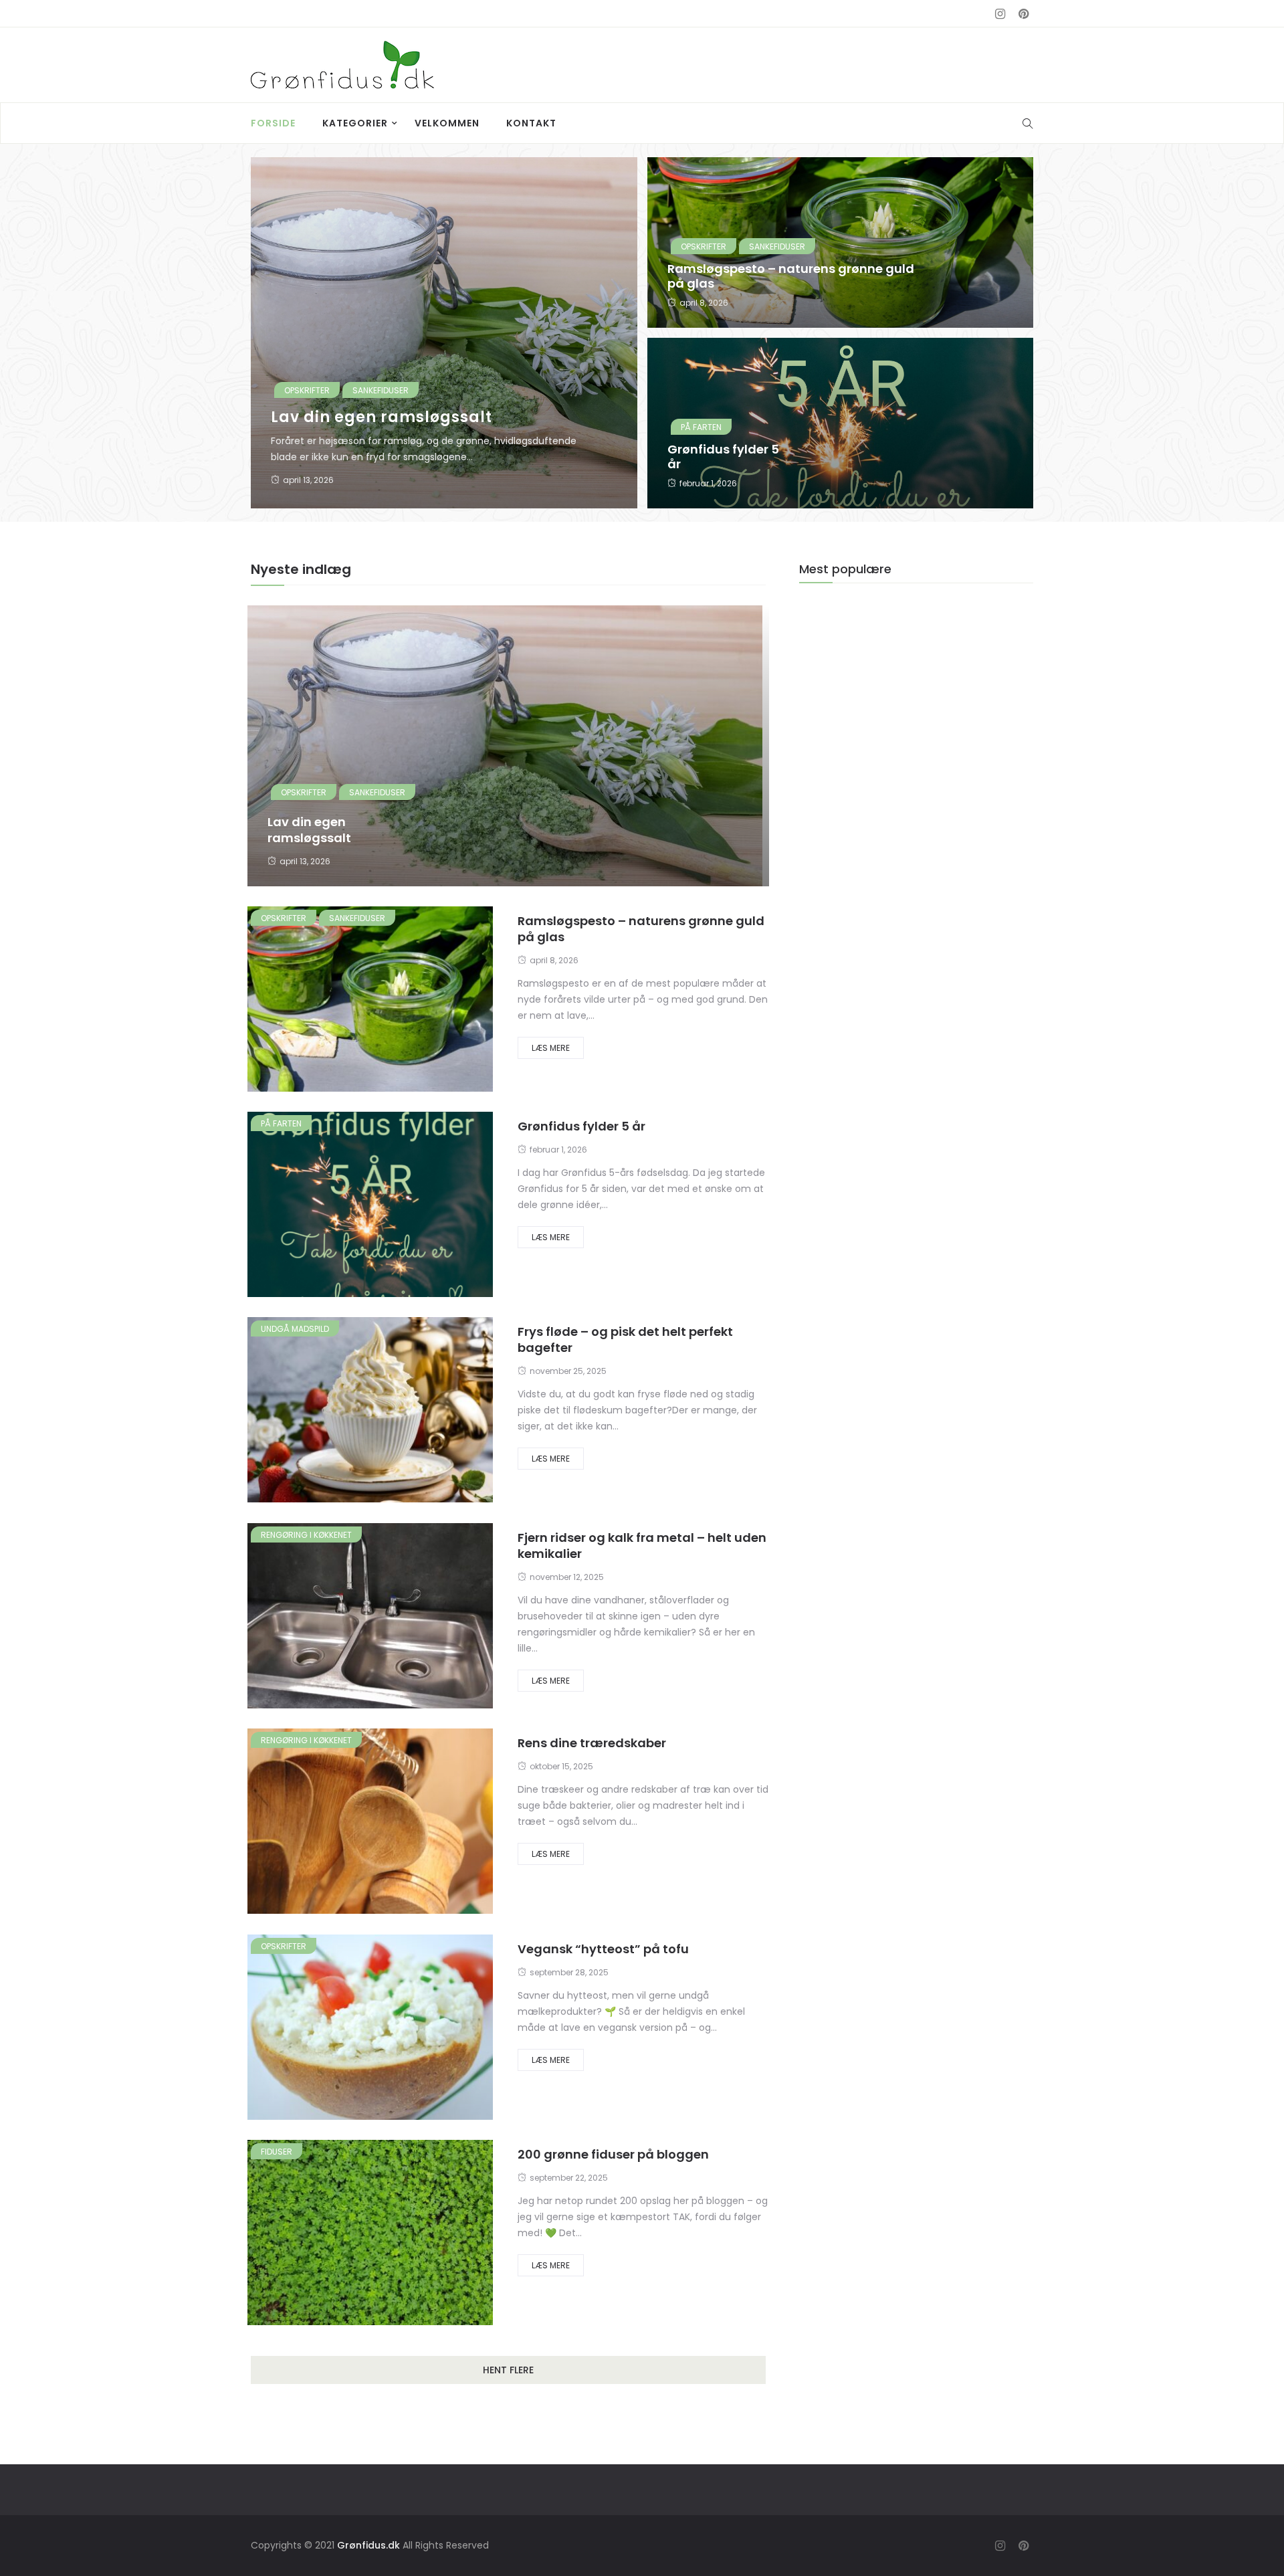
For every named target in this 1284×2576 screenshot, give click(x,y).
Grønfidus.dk (368, 2545)
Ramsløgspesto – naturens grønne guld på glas (791, 276)
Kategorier (355, 123)
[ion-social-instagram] (1000, 14)
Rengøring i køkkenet (306, 1535)
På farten (701, 427)
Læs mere (551, 1048)
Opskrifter (307, 390)
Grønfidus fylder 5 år (723, 457)
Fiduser (277, 2152)
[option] (642, 338)
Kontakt (531, 123)
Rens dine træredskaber (592, 1743)
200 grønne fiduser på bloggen (613, 2154)
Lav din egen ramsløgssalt (382, 417)
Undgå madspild (295, 1329)
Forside (273, 123)
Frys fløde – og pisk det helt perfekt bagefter (625, 1340)
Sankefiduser (381, 390)
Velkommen (447, 123)
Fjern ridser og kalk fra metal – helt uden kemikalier (642, 1546)
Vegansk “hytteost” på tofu (603, 1949)
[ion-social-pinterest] (1023, 14)
